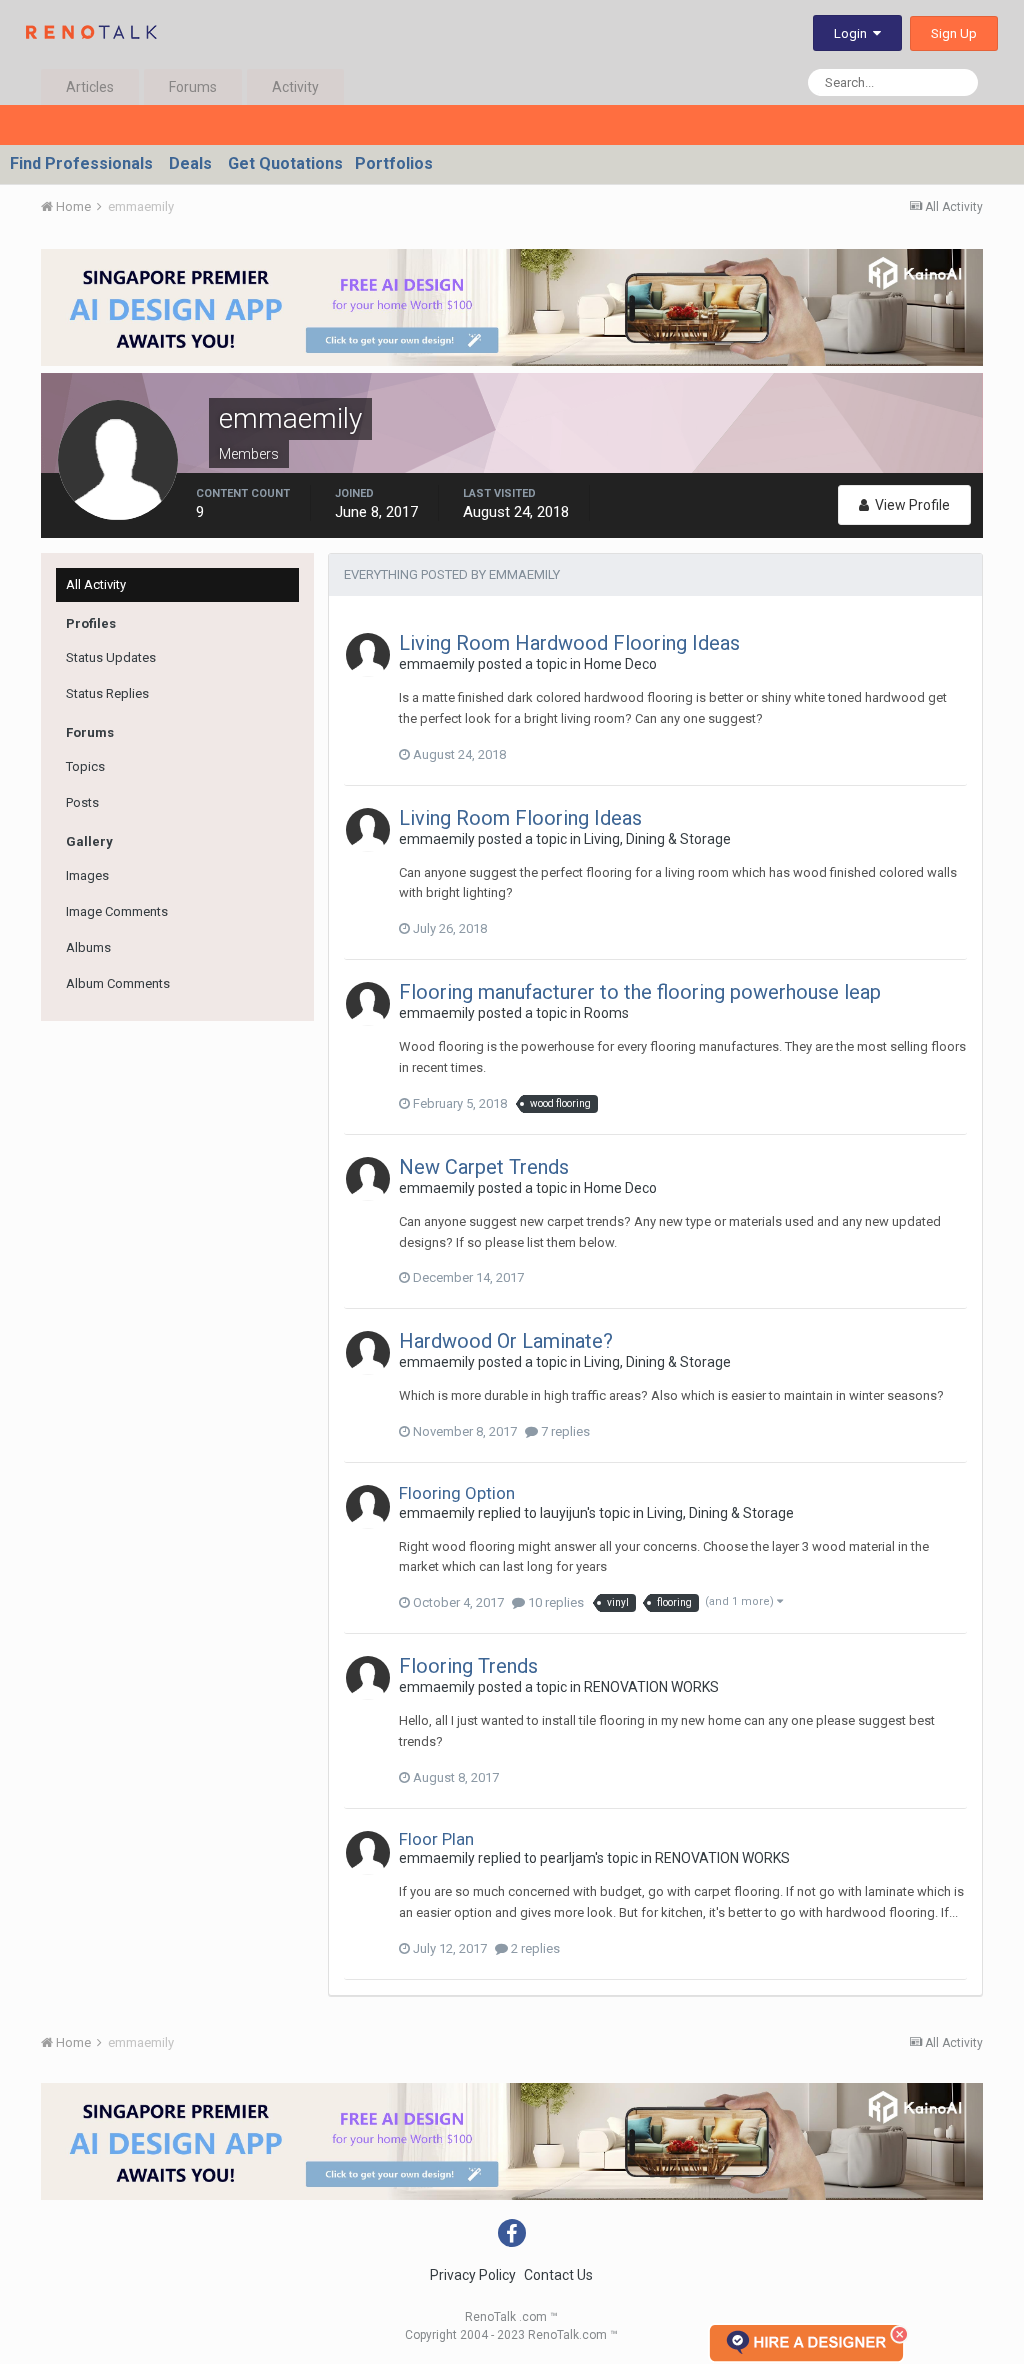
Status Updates (111, 657)
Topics (85, 766)
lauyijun (563, 1513)
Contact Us (558, 2275)
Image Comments (117, 911)
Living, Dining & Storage (657, 839)
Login (853, 33)
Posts (82, 802)
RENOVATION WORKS (651, 1687)
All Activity (96, 584)
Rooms (606, 1013)
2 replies (534, 1948)
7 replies (564, 1431)
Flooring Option (457, 1493)
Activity (295, 87)
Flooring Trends (468, 1666)
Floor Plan (436, 1839)
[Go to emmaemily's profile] (368, 655)
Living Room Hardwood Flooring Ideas (569, 643)
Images (87, 875)
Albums (88, 947)
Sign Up (954, 33)
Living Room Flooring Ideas (520, 818)
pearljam (567, 1858)
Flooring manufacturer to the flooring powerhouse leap (640, 992)
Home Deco (620, 664)
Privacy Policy (473, 2275)
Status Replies (107, 693)
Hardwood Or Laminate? (506, 1341)
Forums (193, 87)
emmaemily (437, 664)
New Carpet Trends (484, 1167)
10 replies (554, 1602)
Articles (90, 87)
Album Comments (118, 983)
